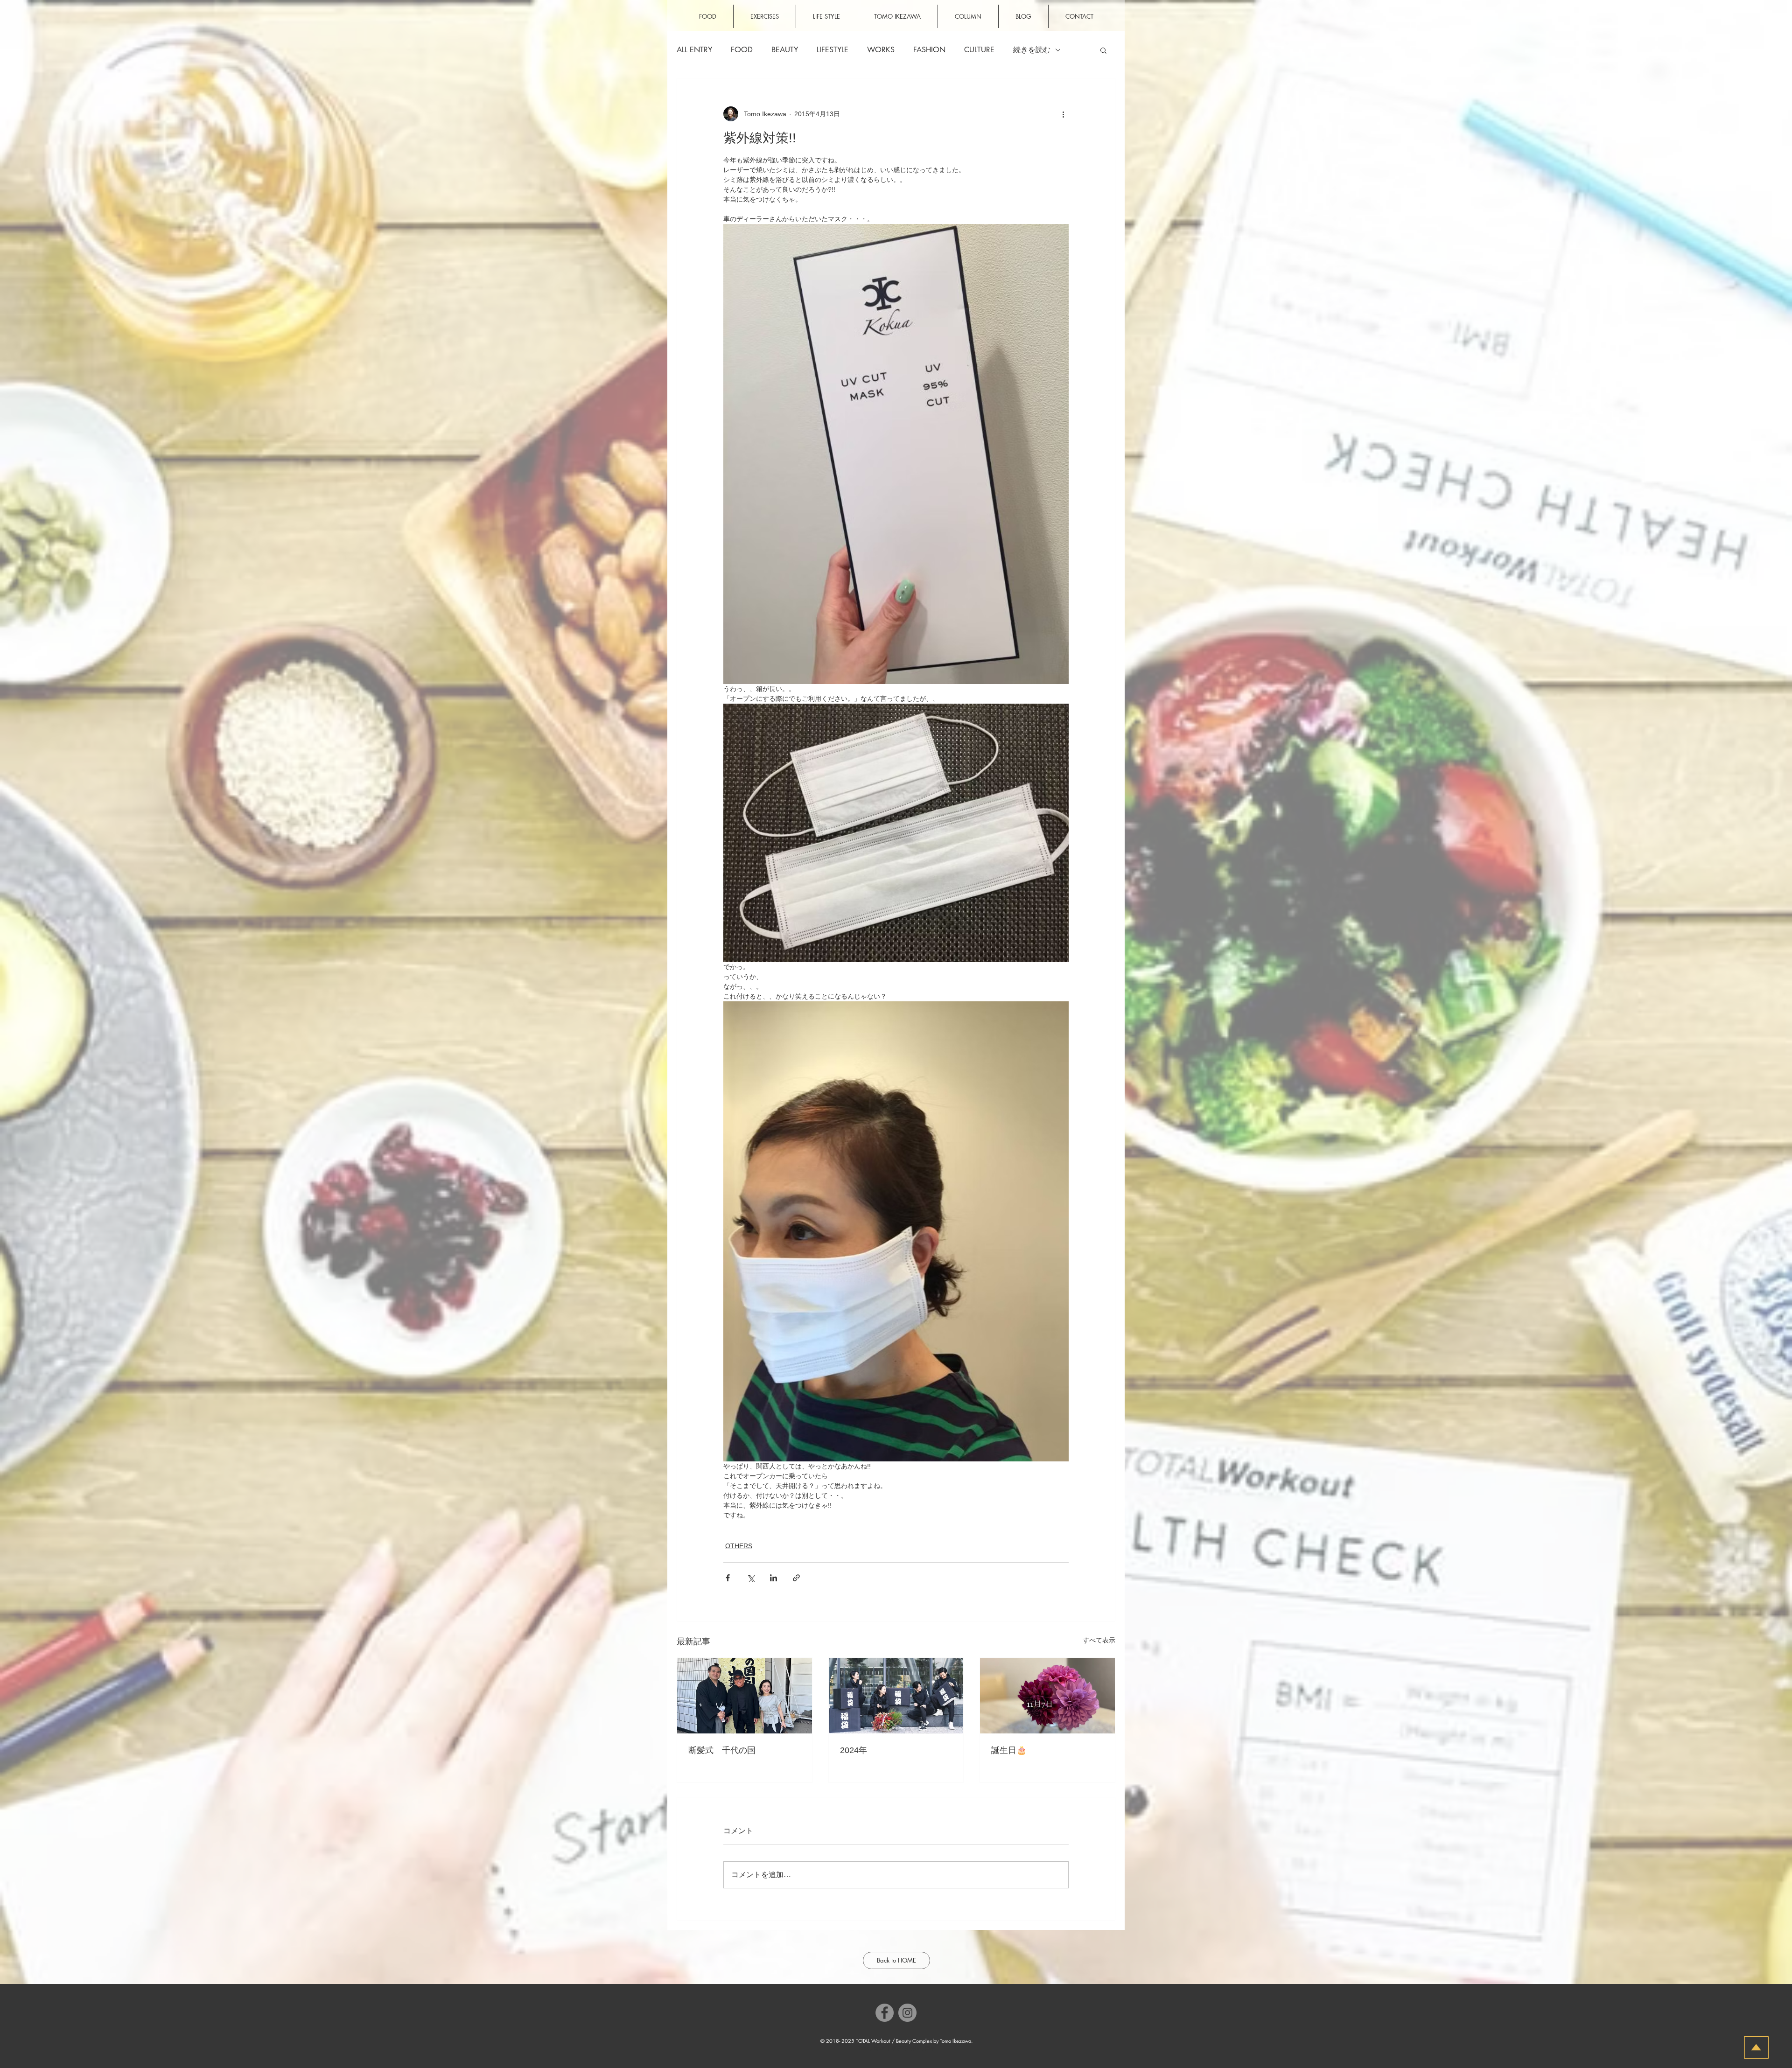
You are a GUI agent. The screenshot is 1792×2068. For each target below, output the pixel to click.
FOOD (742, 50)
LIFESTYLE (833, 50)
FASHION (929, 50)
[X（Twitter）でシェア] (751, 1578)
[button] (1103, 50)
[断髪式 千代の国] (745, 1696)
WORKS (881, 50)
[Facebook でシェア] (728, 1578)
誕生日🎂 (1009, 1750)
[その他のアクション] (1063, 114)
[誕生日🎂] (1047, 1696)
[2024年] (896, 1696)
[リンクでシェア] (796, 1578)
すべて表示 (1099, 1640)
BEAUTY (785, 50)
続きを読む (1032, 50)
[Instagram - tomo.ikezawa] (907, 2013)
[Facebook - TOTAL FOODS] (885, 2013)
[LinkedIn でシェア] (773, 1578)
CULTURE (979, 50)
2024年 (854, 1750)
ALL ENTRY (694, 50)
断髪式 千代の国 (722, 1750)
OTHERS (739, 1546)
